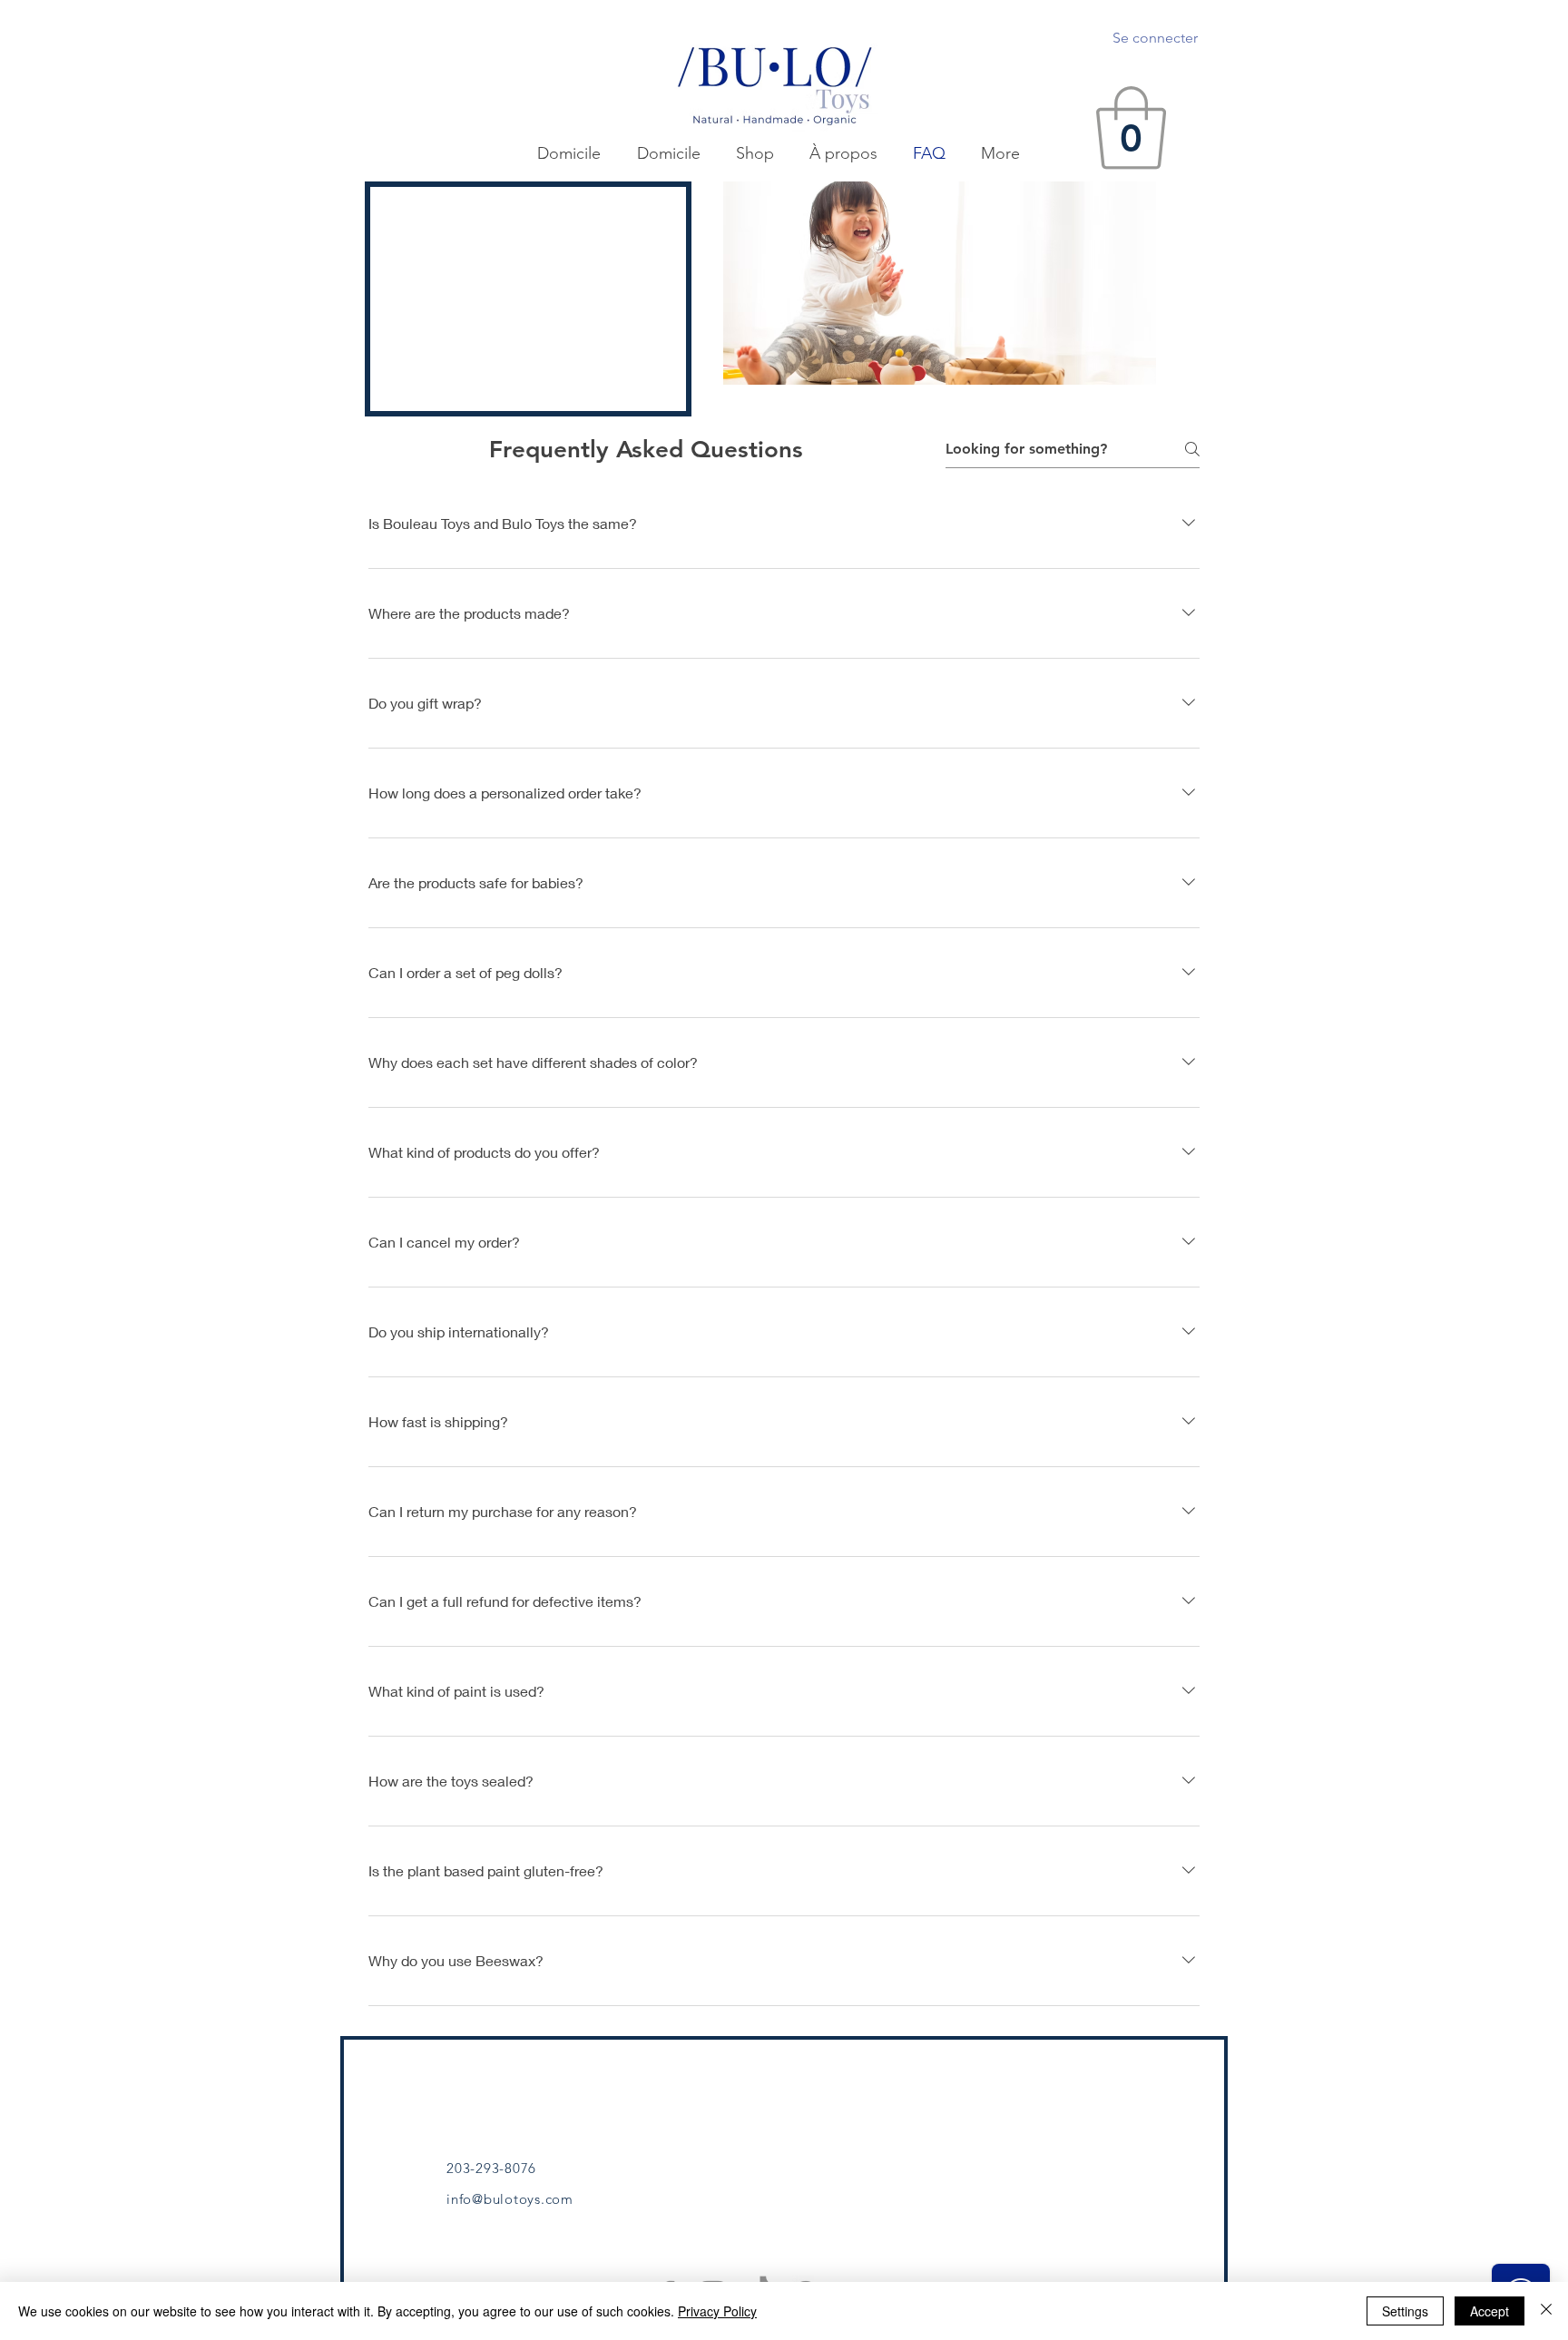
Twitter (1070, 2100)
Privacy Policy (717, 2311)
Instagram (1080, 2126)
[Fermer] (1546, 2311)
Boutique (707, 2075)
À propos (707, 2100)
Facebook (1080, 2075)
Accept (1490, 2311)
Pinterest (1077, 2151)
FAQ (843, 2078)
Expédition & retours (895, 2103)
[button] (1131, 128)
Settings (1405, 2311)
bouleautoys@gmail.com (522, 2148)
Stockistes (710, 2151)
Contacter (709, 2126)
